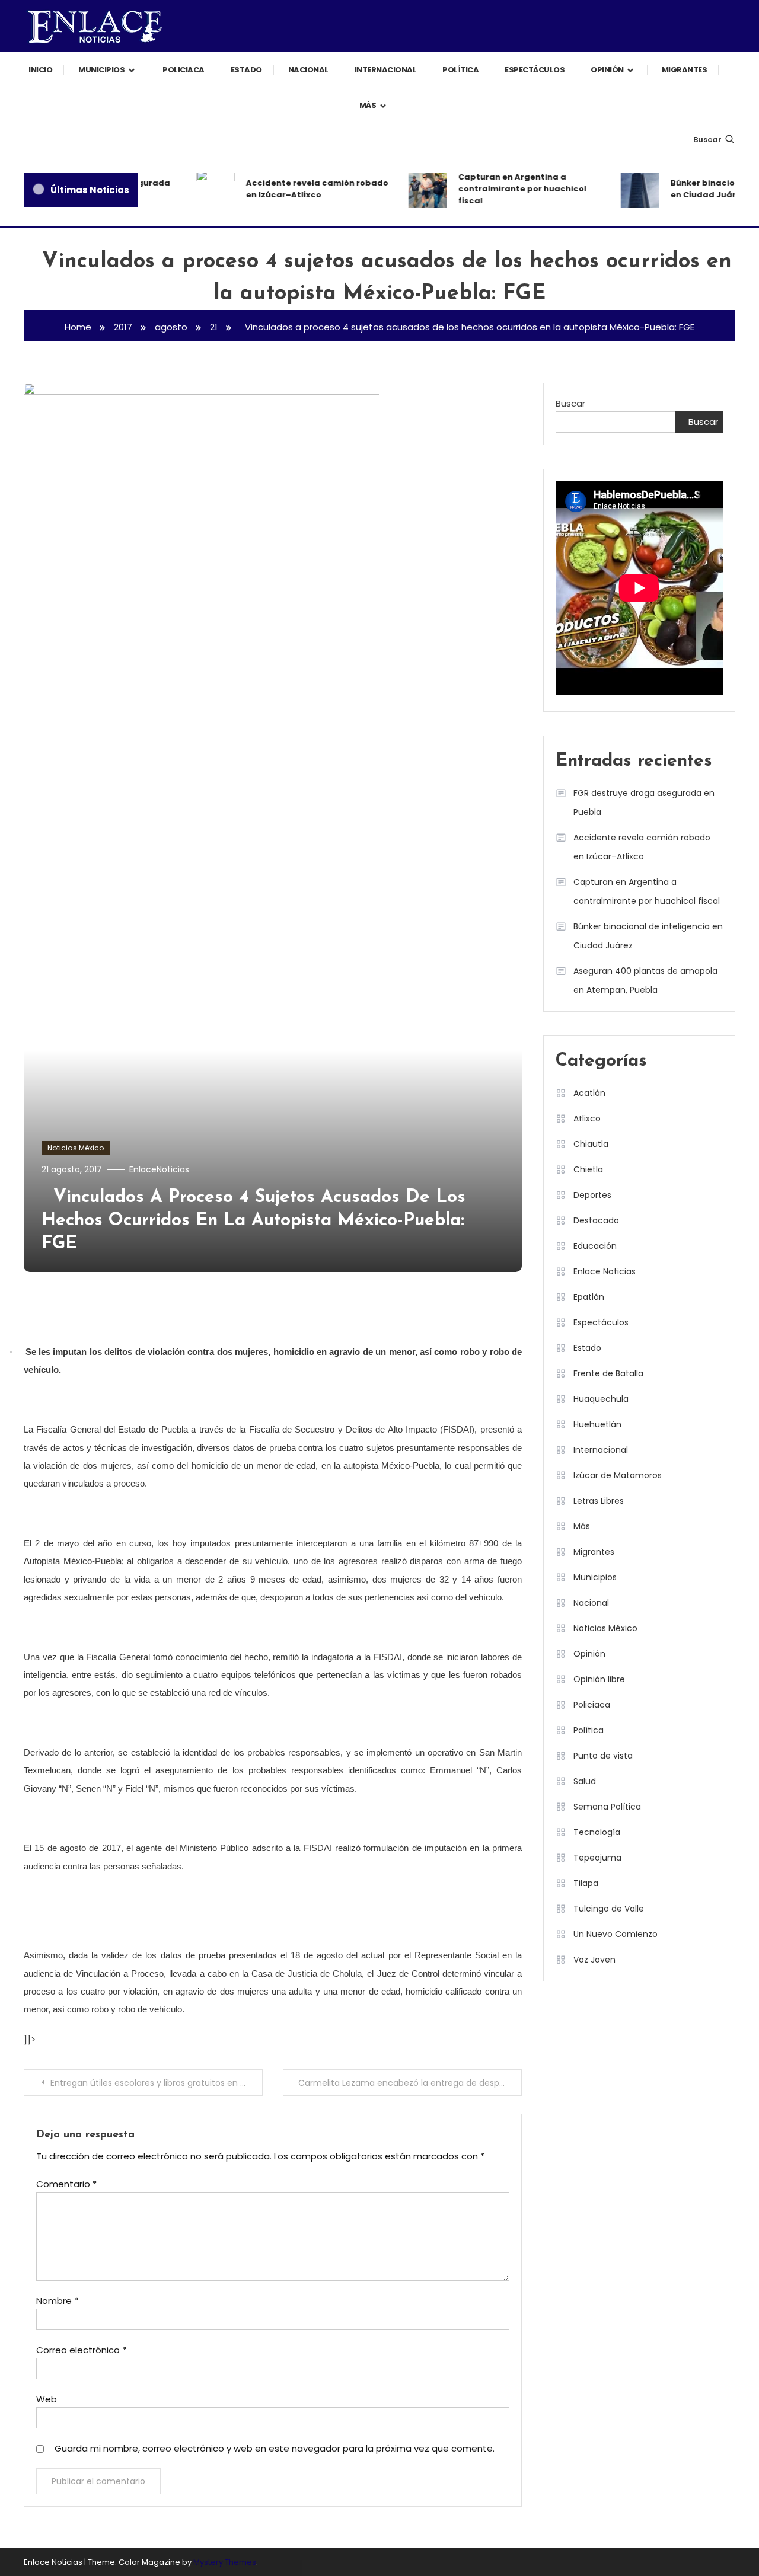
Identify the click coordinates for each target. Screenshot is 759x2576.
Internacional (386, 70)
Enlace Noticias (605, 1271)
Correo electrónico (81, 2350)
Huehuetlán (597, 1424)
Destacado (596, 1220)
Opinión (607, 70)
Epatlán (589, 1297)
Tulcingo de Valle (609, 1909)
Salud (585, 1781)
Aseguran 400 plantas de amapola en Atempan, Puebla (645, 980)
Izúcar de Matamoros (618, 1475)
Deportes (592, 1195)
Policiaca (184, 70)
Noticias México (76, 1148)
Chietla (588, 1169)
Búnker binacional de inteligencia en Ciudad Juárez (648, 936)
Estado (246, 70)
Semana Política (607, 1807)
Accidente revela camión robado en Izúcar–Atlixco (303, 189)
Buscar (707, 140)
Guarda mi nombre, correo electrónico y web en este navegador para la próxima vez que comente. (275, 2448)
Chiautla (591, 1144)
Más (368, 105)
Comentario (66, 2184)
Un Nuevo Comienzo (616, 1934)
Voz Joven (594, 1960)
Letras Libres (599, 1501)
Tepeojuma (597, 1858)
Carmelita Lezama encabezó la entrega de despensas (410, 2083)
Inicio (40, 70)
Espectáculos (535, 70)
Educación (595, 1246)
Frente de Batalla (608, 1373)
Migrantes (685, 70)
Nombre (57, 2301)
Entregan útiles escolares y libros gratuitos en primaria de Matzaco (157, 2083)
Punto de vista (603, 1756)
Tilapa (586, 1883)
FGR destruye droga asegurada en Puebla (644, 803)
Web (47, 2399)
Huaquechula (601, 1399)
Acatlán (589, 1093)
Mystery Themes (225, 2562)
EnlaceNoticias (159, 1169)
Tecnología (597, 1832)
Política (460, 70)
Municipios (101, 70)
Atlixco (587, 1118)
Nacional (308, 70)
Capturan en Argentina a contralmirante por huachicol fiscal (508, 189)
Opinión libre (599, 1679)
